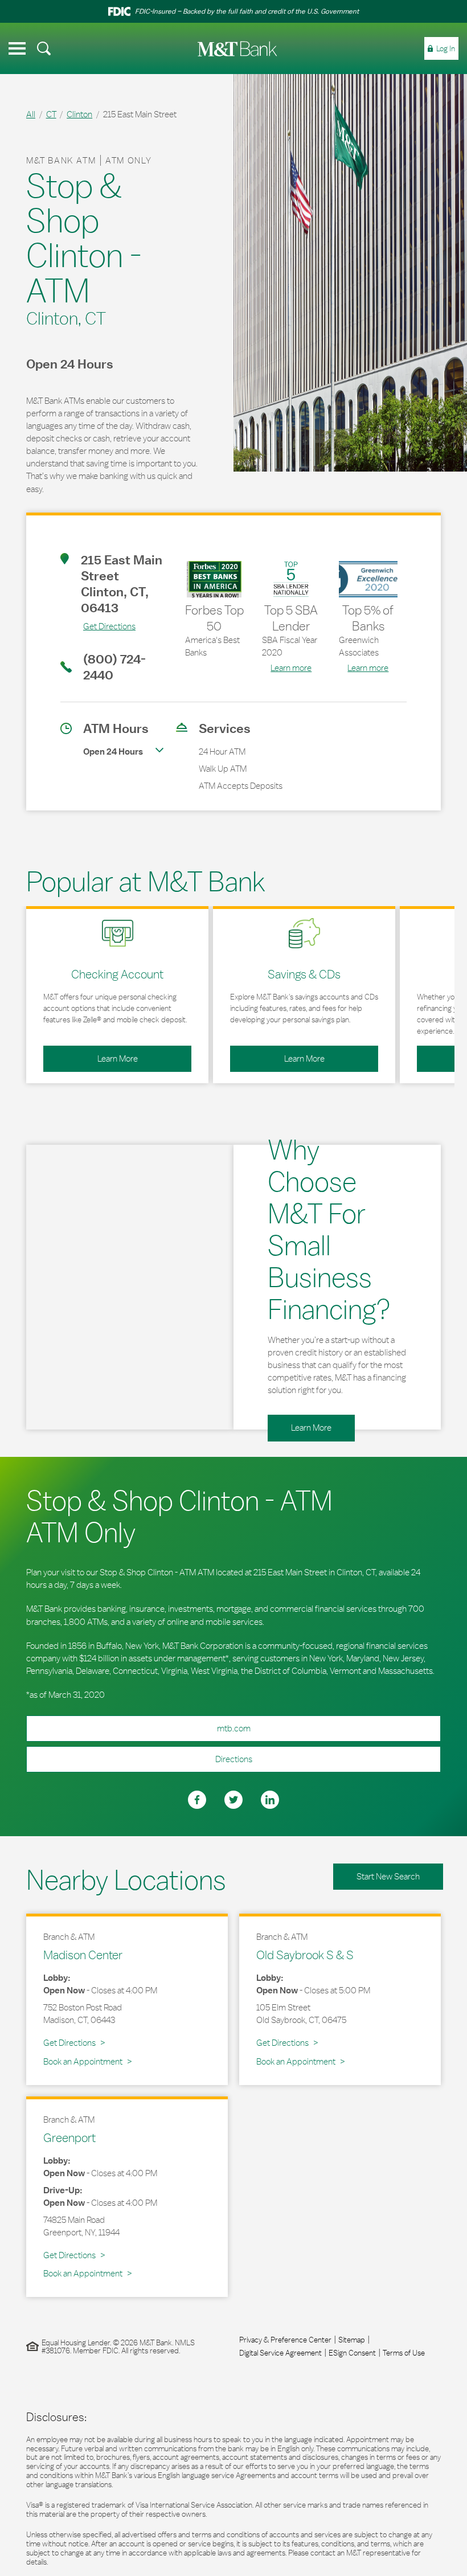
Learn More (91, 1055)
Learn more (291, 668)
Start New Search (388, 1876)
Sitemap (352, 2340)
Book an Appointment (83, 2061)
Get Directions (98, 626)
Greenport (69, 2137)
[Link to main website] (237, 49)
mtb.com (234, 1728)
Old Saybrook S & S (305, 1955)
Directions (139, 1755)
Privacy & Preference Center (285, 2340)
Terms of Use (404, 2353)
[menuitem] (44, 48)
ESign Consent (352, 2353)
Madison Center (83, 1955)
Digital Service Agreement (280, 2353)
